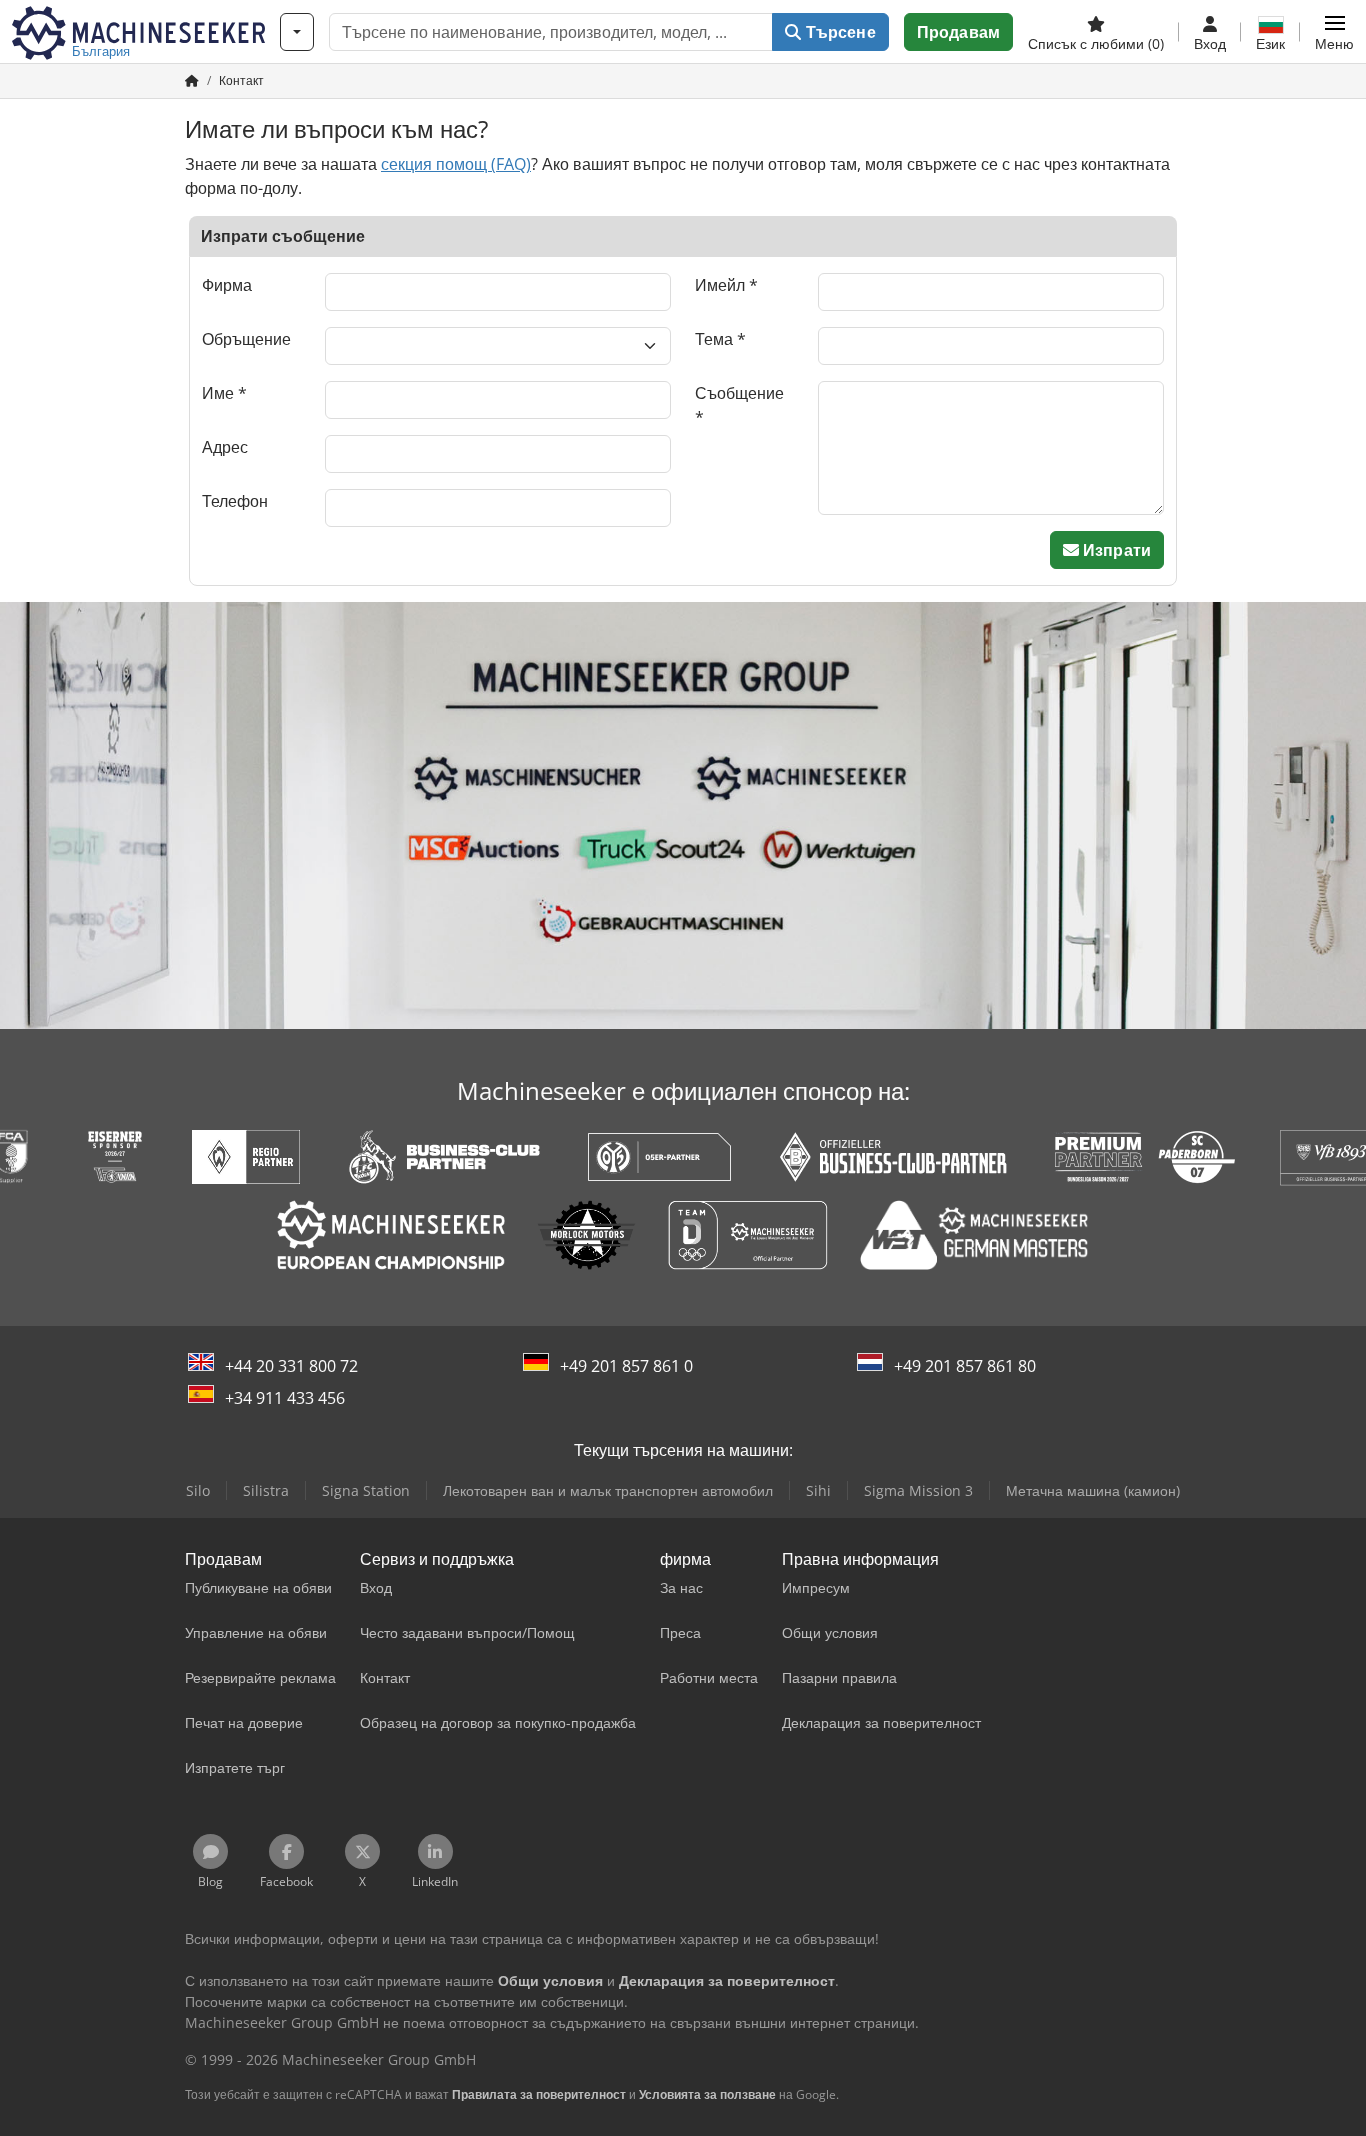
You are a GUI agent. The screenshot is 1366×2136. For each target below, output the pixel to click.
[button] (1334, 32)
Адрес (225, 447)
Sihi (818, 1490)
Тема (714, 339)
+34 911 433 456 (285, 1398)
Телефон (235, 501)
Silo (198, 1490)
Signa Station (366, 1490)
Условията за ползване (707, 2094)
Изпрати (1115, 550)
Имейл (720, 285)
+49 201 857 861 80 (965, 1366)
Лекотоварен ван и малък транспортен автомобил (608, 1490)
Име (218, 393)
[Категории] (297, 32)
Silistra (266, 1490)
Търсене (838, 32)
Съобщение (739, 393)
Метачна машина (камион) (1093, 1490)
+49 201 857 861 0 (626, 1366)
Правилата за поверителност (539, 2094)
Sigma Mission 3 (918, 1490)
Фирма (227, 285)
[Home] (192, 80)
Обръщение (246, 339)
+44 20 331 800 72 (291, 1366)
